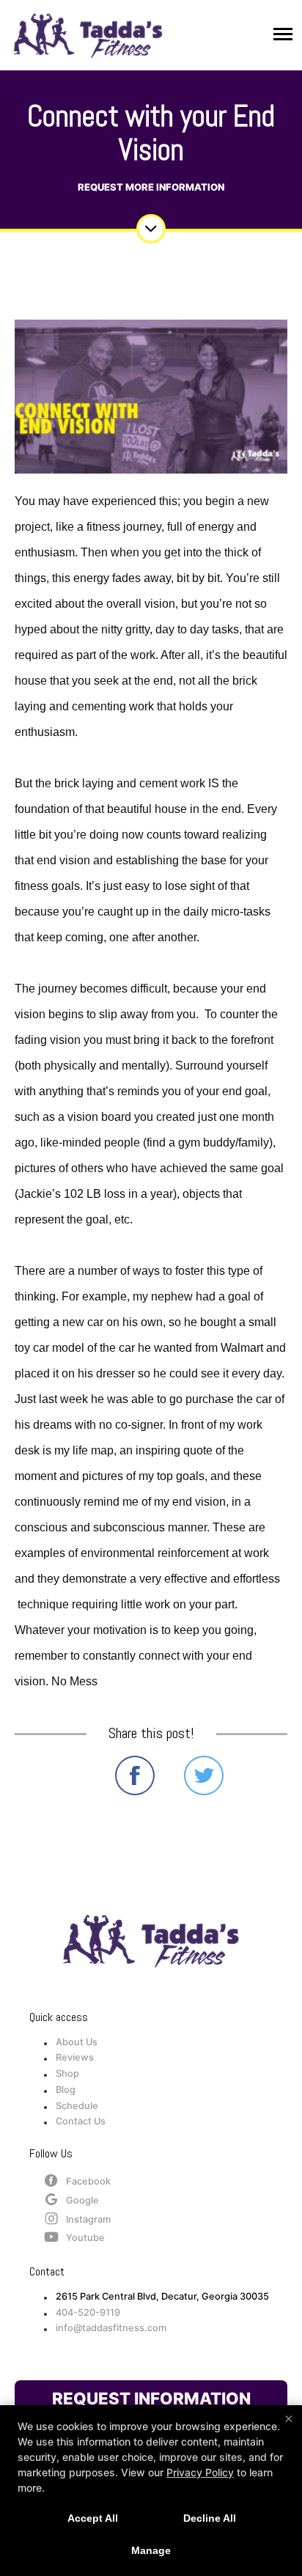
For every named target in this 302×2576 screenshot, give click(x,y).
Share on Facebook (135, 1775)
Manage (151, 2550)
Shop (67, 2073)
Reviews (75, 2057)
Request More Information (151, 187)
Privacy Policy (200, 2472)
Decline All (210, 2518)
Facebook (88, 2181)
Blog (66, 2090)
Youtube (85, 2238)
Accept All (93, 2518)
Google (82, 2200)
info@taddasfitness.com (111, 2328)
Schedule (77, 2106)
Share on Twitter (204, 1775)
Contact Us (81, 2121)
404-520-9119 (88, 2312)
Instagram (88, 2219)
